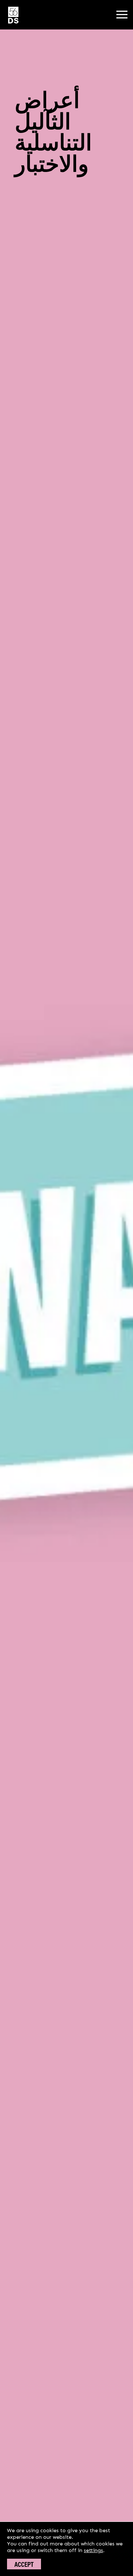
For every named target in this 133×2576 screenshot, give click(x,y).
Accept (24, 2564)
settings (93, 2550)
